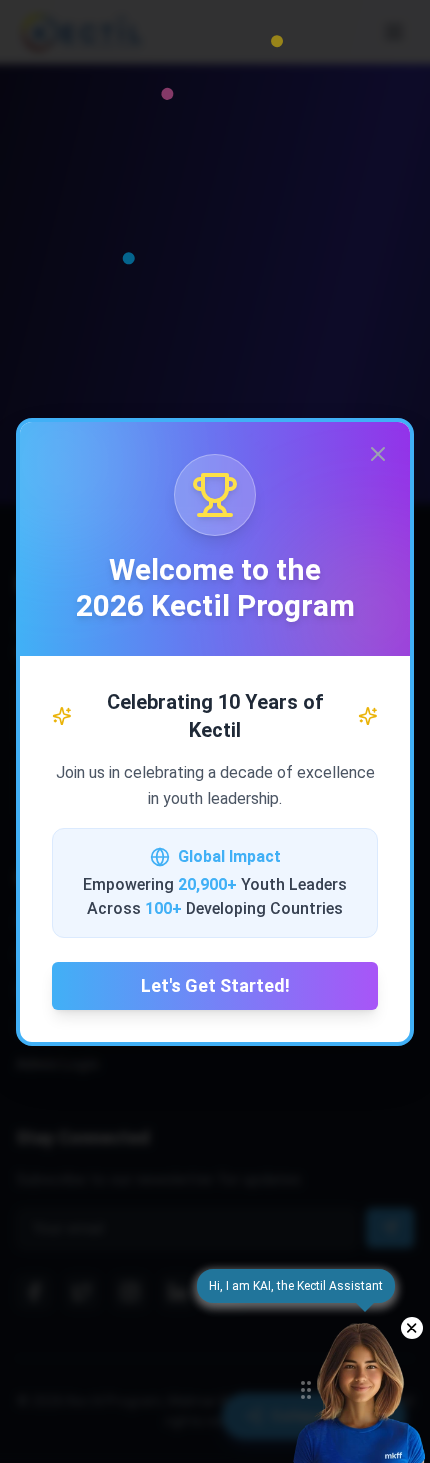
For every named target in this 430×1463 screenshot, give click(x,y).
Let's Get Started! (215, 985)
